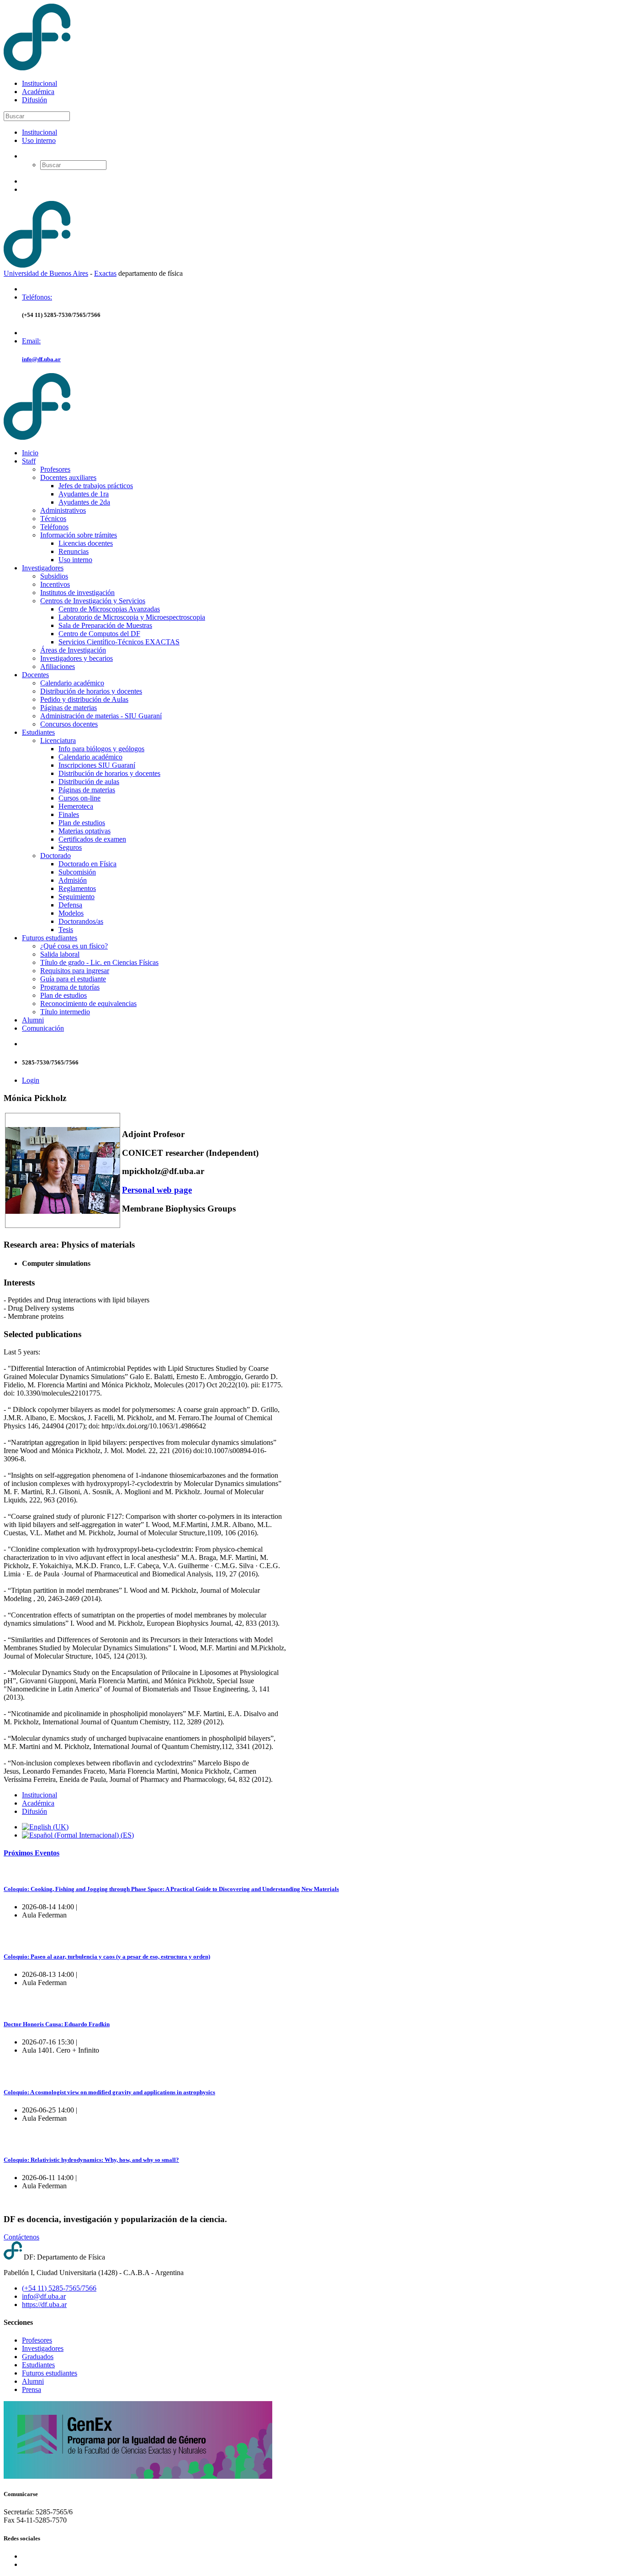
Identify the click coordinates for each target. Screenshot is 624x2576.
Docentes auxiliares (68, 477)
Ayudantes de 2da (84, 502)
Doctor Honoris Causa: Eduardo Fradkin (57, 2024)
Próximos (32, 1853)
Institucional (40, 83)
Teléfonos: (37, 297)
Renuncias (74, 551)
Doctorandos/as (81, 921)
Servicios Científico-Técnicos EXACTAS (119, 642)
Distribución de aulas (89, 782)
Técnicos (53, 519)
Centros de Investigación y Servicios (93, 601)
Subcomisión (77, 872)
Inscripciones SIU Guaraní (97, 765)
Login (31, 1080)
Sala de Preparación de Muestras (105, 625)
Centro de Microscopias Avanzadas (109, 609)
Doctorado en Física (87, 864)
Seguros (70, 847)
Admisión (73, 880)
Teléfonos (54, 527)
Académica (38, 92)
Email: (31, 341)
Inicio (30, 453)
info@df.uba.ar (41, 359)
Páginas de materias (69, 708)
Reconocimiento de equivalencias (88, 1004)
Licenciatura (58, 740)
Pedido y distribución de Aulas (84, 699)
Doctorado (56, 856)
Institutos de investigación (77, 593)
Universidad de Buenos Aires (46, 273)
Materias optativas (85, 831)
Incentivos (55, 584)
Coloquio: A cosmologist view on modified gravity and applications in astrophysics (109, 2092)
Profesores (55, 469)
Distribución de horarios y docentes (91, 691)
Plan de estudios (82, 823)
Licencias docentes (86, 543)
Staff (29, 461)
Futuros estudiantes (50, 938)
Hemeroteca (76, 806)
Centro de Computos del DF (99, 634)
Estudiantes (38, 732)
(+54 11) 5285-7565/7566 (59, 2288)
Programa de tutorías (70, 987)
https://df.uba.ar (44, 2305)
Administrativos (63, 510)
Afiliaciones (58, 666)
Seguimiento (77, 897)
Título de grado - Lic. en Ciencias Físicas (99, 962)
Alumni (33, 1020)
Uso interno (39, 140)
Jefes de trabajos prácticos (96, 486)
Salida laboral (60, 954)
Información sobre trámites (79, 535)
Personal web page (157, 1190)
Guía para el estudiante (73, 979)
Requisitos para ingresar (75, 971)
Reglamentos (77, 888)
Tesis (66, 930)
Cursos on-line (79, 798)
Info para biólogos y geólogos (101, 749)
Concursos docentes (69, 724)
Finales (69, 814)
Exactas (105, 273)
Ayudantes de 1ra (84, 494)
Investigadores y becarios (77, 658)
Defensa (70, 905)
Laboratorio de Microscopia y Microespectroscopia (132, 617)
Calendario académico (72, 683)
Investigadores (43, 568)
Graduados (38, 2357)
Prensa (32, 2389)
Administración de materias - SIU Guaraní (101, 716)
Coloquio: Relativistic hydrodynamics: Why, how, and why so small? (91, 2160)
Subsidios (54, 576)
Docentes (35, 675)
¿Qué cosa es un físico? (74, 946)
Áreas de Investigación (73, 650)
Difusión (34, 100)
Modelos (71, 913)
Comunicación (43, 1028)
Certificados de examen (92, 839)
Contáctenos (21, 2237)
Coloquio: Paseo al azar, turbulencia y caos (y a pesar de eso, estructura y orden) (107, 1957)
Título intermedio (65, 1012)
